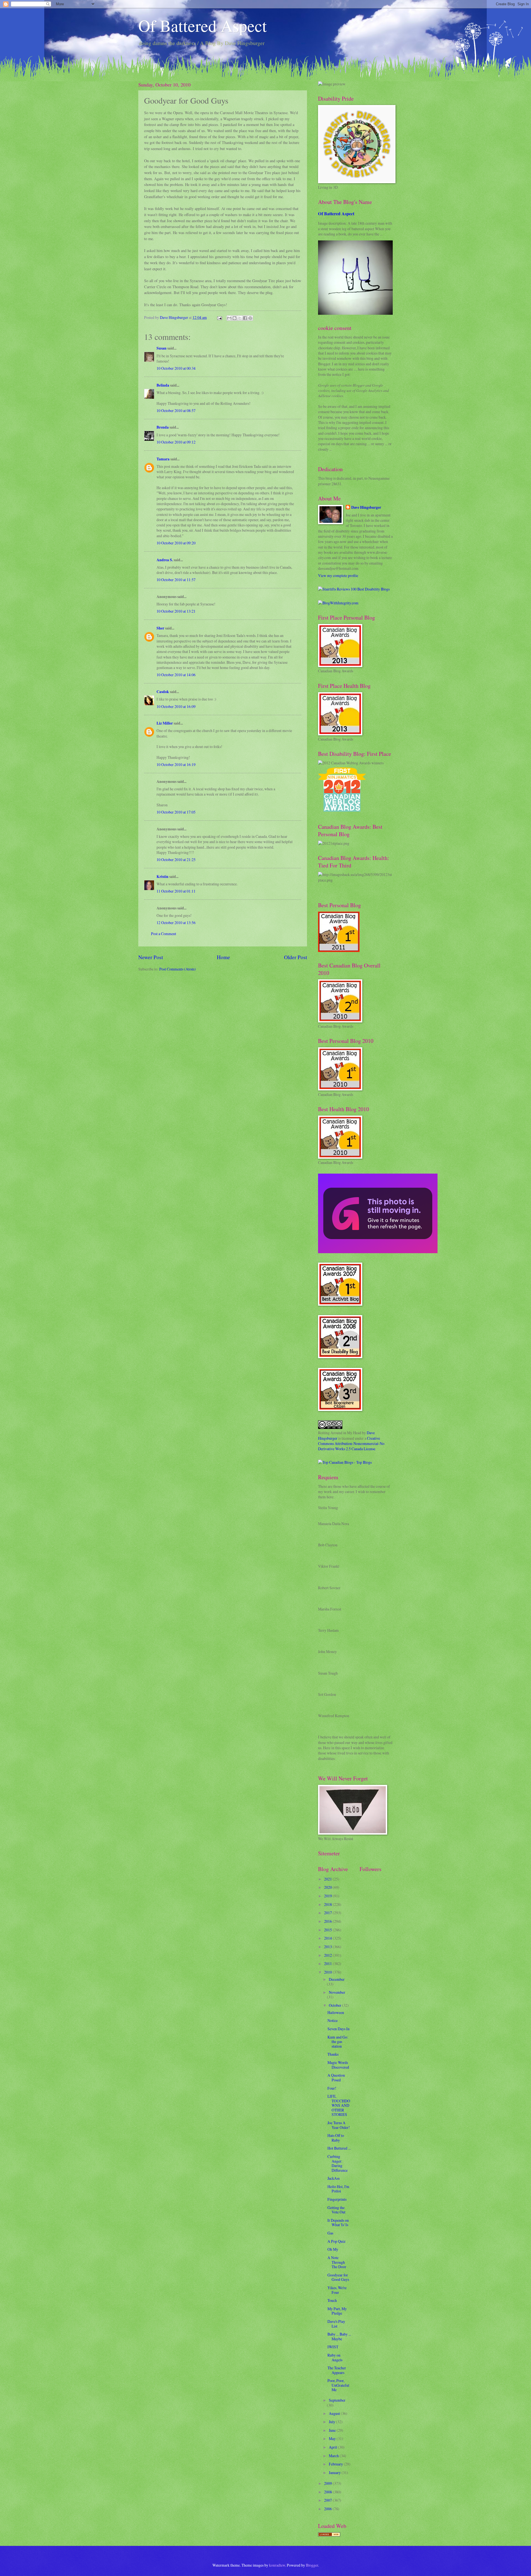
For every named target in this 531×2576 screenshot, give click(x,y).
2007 (328, 2500)
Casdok (163, 692)
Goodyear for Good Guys (338, 2277)
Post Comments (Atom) (178, 969)
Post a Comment (164, 934)
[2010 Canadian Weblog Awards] (378, 1252)
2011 (328, 1964)
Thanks (333, 2054)
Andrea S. (165, 560)
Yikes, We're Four (337, 2290)
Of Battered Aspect (203, 25)
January (335, 2473)
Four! (332, 2088)
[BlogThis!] (235, 318)
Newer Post (151, 957)
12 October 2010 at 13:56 (176, 923)
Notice (333, 2020)
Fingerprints (337, 2199)
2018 (328, 1904)
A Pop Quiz (336, 2241)
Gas (330, 2233)
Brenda (163, 427)
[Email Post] (219, 317)
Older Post (296, 957)
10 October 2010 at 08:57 (176, 410)
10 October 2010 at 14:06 (176, 675)
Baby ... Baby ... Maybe (339, 2336)
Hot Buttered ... (339, 2148)
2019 (328, 1896)
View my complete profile (338, 575)
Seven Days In (339, 2029)
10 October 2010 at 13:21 (176, 611)
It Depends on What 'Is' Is (338, 2223)
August (335, 2413)
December (337, 1979)
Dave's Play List (336, 2324)
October (335, 2005)
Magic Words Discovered (338, 2065)
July (332, 2422)
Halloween (336, 2012)
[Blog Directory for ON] (329, 2535)
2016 (328, 1921)
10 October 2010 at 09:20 (176, 543)
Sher (160, 628)
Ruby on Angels (335, 2357)
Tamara (163, 459)
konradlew (277, 2565)
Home (223, 957)
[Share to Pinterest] (250, 318)
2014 (328, 1938)
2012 (328, 1955)
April (333, 2447)
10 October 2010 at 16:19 (176, 764)
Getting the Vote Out (336, 2210)
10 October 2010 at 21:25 (176, 860)
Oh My (333, 2249)
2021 (328, 1879)
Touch (332, 2300)
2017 (328, 1913)
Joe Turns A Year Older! (339, 2125)
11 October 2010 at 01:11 (176, 891)
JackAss (334, 2178)
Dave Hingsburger (366, 507)
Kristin (162, 877)
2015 (328, 1930)
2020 (328, 1887)
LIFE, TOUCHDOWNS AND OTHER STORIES (339, 2105)
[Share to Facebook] (245, 318)
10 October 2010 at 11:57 (176, 580)
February (336, 2464)
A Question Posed (336, 2077)
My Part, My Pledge (337, 2311)
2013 (328, 1947)
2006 (328, 2509)
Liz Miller (165, 723)
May (333, 2439)
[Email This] (229, 318)
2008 (328, 2492)
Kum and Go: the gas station (338, 2042)
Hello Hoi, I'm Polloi (338, 2189)
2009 (328, 2483)
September (337, 2400)
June (333, 2430)
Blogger (312, 2565)
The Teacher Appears (337, 2370)
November (337, 1992)
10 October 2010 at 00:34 (176, 368)
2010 (328, 1972)
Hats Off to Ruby (336, 2138)
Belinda (163, 385)
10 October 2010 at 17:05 (176, 812)
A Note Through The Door (337, 2262)
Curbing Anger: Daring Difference (338, 2163)
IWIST (333, 2347)
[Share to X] (240, 318)
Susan (162, 348)
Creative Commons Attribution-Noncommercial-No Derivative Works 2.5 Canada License (351, 1444)
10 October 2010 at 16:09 (176, 706)
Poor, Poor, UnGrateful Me (338, 2385)
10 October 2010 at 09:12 (176, 442)
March (334, 2456)
